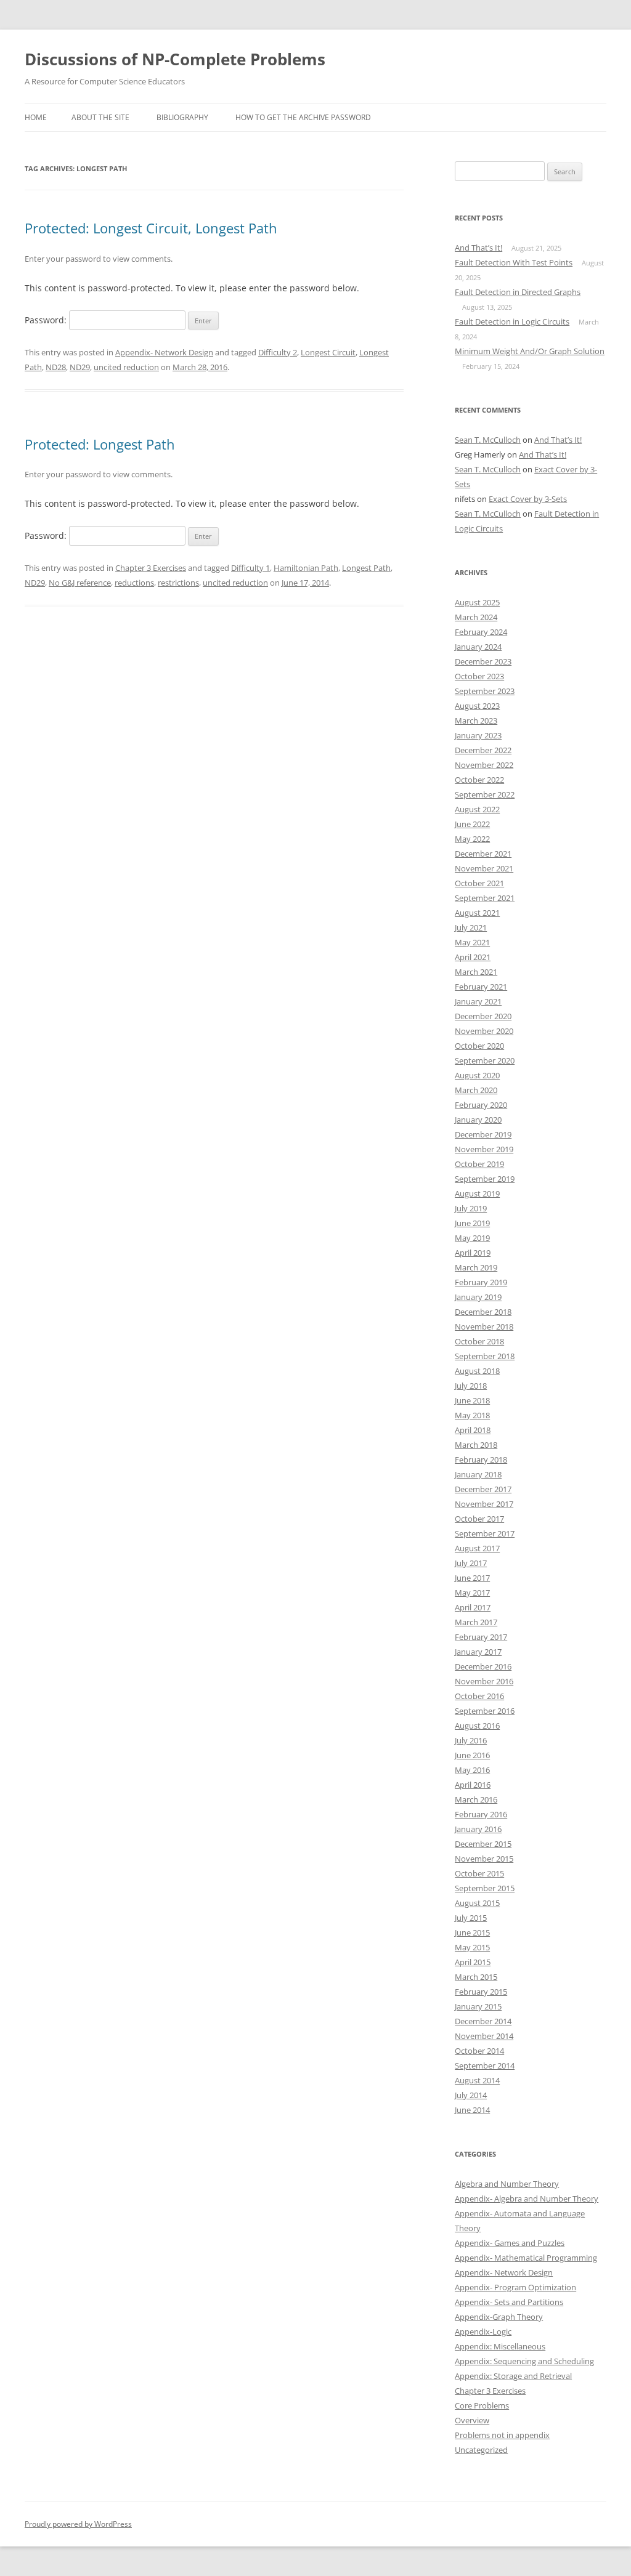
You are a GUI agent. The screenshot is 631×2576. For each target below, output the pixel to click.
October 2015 (479, 1873)
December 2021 (483, 854)
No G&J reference (80, 583)
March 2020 (476, 1090)
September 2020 (485, 1060)
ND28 (56, 367)
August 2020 (477, 1075)
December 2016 (483, 1666)
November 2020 (484, 1031)
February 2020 (481, 1105)
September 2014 (485, 2065)
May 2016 (472, 1770)
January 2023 (478, 735)
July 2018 (471, 1386)
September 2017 (485, 1533)
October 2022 (479, 780)
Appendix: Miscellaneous (500, 2346)
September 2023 (485, 691)
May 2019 (472, 1238)
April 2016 (473, 1785)
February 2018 (481, 1460)
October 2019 (479, 1164)
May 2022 (472, 839)
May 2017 (472, 1593)
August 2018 (477, 1371)
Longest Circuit (328, 352)
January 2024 (478, 647)
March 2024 (476, 617)
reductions (134, 583)
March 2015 (476, 1977)
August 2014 (477, 2080)
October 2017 (479, 1519)
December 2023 (483, 661)
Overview (472, 2420)
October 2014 (479, 2051)
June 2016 (472, 1755)
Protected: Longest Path (100, 444)
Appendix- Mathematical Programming (526, 2258)
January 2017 (478, 1652)
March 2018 (476, 1445)
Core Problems (482, 2405)
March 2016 (476, 1799)
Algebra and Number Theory (507, 2184)
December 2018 (483, 1312)
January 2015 (478, 2006)
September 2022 (485, 794)
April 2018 (473, 1430)
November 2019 (484, 1149)
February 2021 (481, 987)
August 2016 (477, 1726)
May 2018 (472, 1415)
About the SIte (100, 117)
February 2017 (481, 1637)
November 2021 (484, 868)
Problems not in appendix (502, 2435)
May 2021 (472, 942)
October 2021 (479, 883)
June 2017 (472, 1578)
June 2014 (472, 2110)
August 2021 (477, 913)
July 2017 (471, 1563)
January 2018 (478, 1474)
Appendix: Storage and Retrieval (513, 2376)
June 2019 (472, 1223)
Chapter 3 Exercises (151, 568)
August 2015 (477, 1903)
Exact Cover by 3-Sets (528, 499)
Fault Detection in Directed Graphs (518, 292)
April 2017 (473, 1607)
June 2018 (472, 1400)
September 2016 (485, 1711)
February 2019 (481, 1282)
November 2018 (484, 1326)
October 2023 (479, 676)
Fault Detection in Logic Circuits (512, 321)
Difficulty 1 (250, 568)
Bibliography (182, 117)
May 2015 (472, 1947)
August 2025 (477, 602)
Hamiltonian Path (306, 568)
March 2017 (476, 1622)
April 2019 (473, 1253)
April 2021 (473, 957)
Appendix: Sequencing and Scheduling (524, 2361)
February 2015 (481, 1992)
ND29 (80, 367)
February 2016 (481, 1814)
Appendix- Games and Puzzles (510, 2243)
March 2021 (476, 972)
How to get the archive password (303, 117)
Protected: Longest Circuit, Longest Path (151, 228)
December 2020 (483, 1016)
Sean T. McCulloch (488, 440)
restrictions (178, 583)
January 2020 (478, 1120)
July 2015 (471, 1918)
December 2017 (483, 1489)
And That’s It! (478, 248)
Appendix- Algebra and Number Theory (527, 2198)
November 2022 (484, 765)
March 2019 (476, 1267)
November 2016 (484, 1681)
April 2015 (473, 1962)
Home (36, 117)
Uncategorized (481, 2450)
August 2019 (477, 1193)
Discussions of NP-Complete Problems (175, 59)
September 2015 (485, 1888)
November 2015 (484, 1859)
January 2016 (478, 1829)
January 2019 (478, 1297)
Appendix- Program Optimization (515, 2287)
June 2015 (472, 1932)
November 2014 (484, 2036)
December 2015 (483, 1844)
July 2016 (471, 1740)
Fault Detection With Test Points (514, 262)
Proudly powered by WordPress (78, 2524)
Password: (47, 320)
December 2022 (483, 750)
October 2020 (479, 1046)
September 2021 (485, 898)
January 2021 (478, 1001)
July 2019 (471, 1208)
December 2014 (483, 2021)
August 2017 (477, 1548)
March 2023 (476, 721)
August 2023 (477, 706)
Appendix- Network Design (164, 352)
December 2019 (483, 1134)
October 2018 (479, 1341)
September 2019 (485, 1179)
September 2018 (485, 1356)
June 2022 (472, 824)
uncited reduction (126, 367)
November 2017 (484, 1504)
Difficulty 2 (278, 352)
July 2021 (471, 927)
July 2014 (471, 2095)
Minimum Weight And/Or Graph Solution (530, 351)
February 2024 (481, 632)
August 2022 (477, 809)
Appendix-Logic (483, 2332)
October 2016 (479, 1696)
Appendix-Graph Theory (499, 2317)
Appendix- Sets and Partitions (509, 2302)
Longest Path (366, 568)
